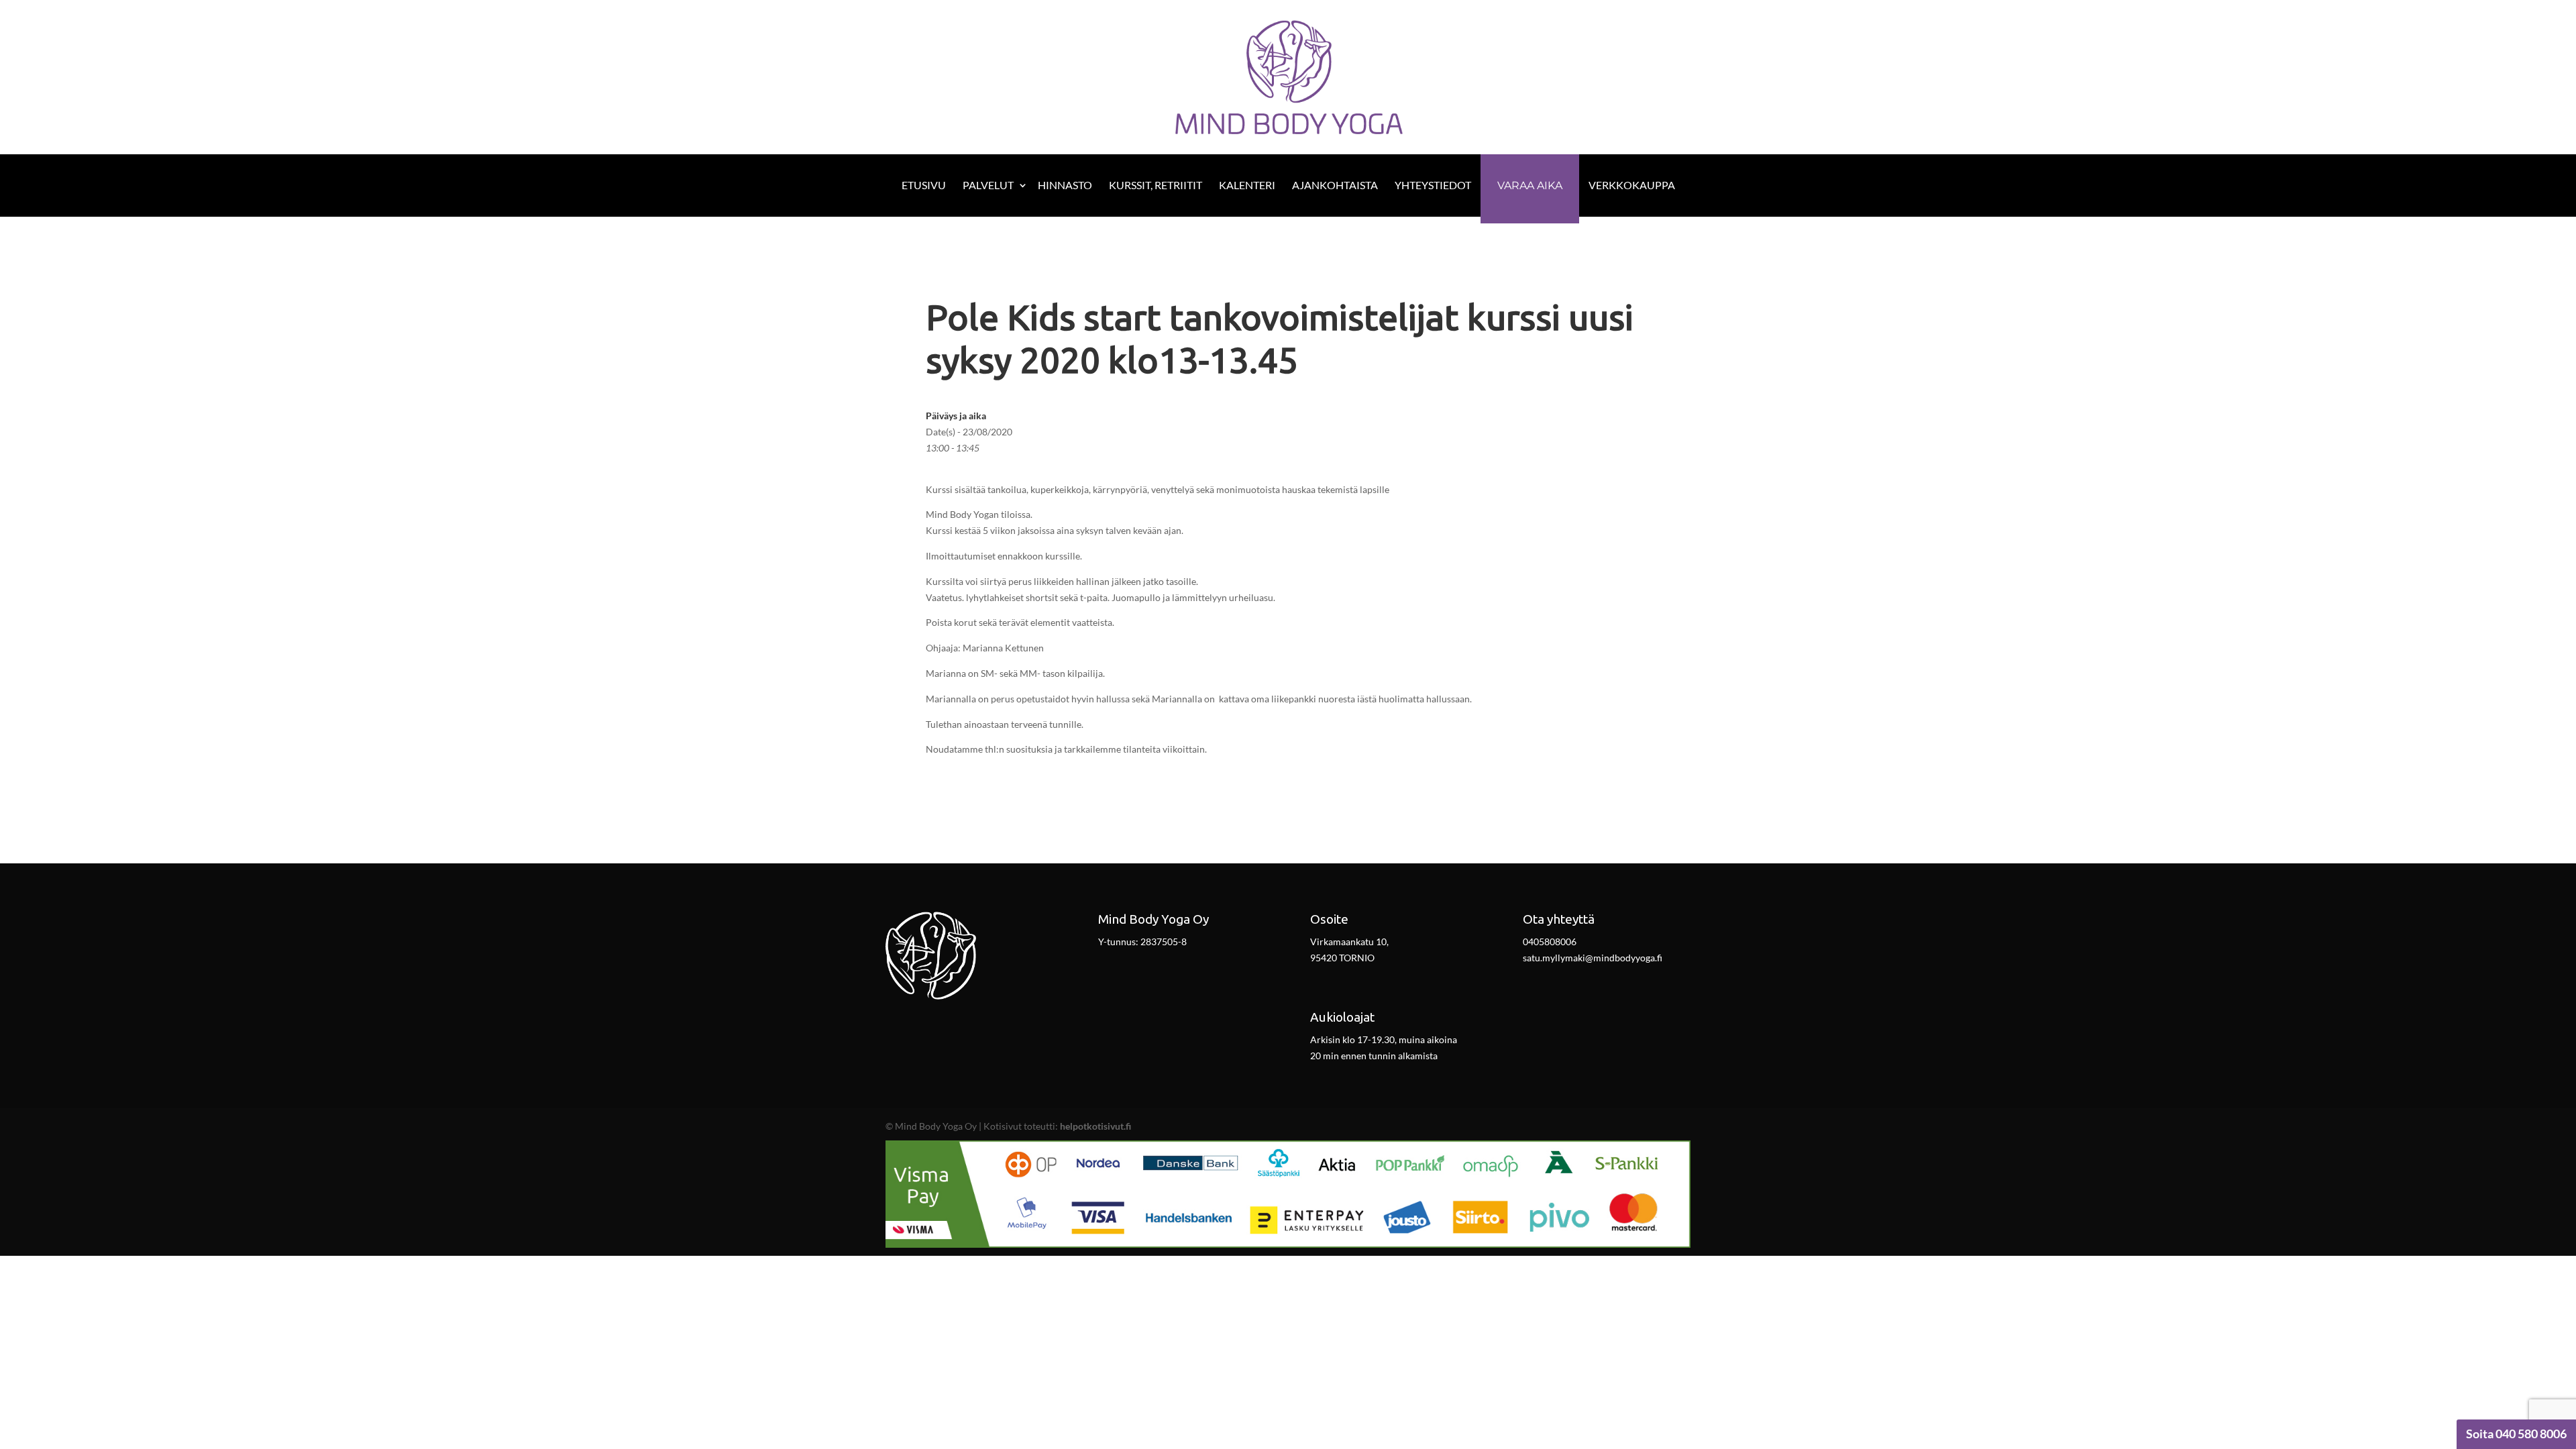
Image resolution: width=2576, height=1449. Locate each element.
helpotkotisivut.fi (1095, 1126)
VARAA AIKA (1530, 185)
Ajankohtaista (1335, 185)
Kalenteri (1247, 185)
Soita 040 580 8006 (2516, 1434)
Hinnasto (1065, 185)
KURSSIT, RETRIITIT (1156, 185)
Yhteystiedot (1433, 185)
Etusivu (924, 185)
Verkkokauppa (1632, 185)
